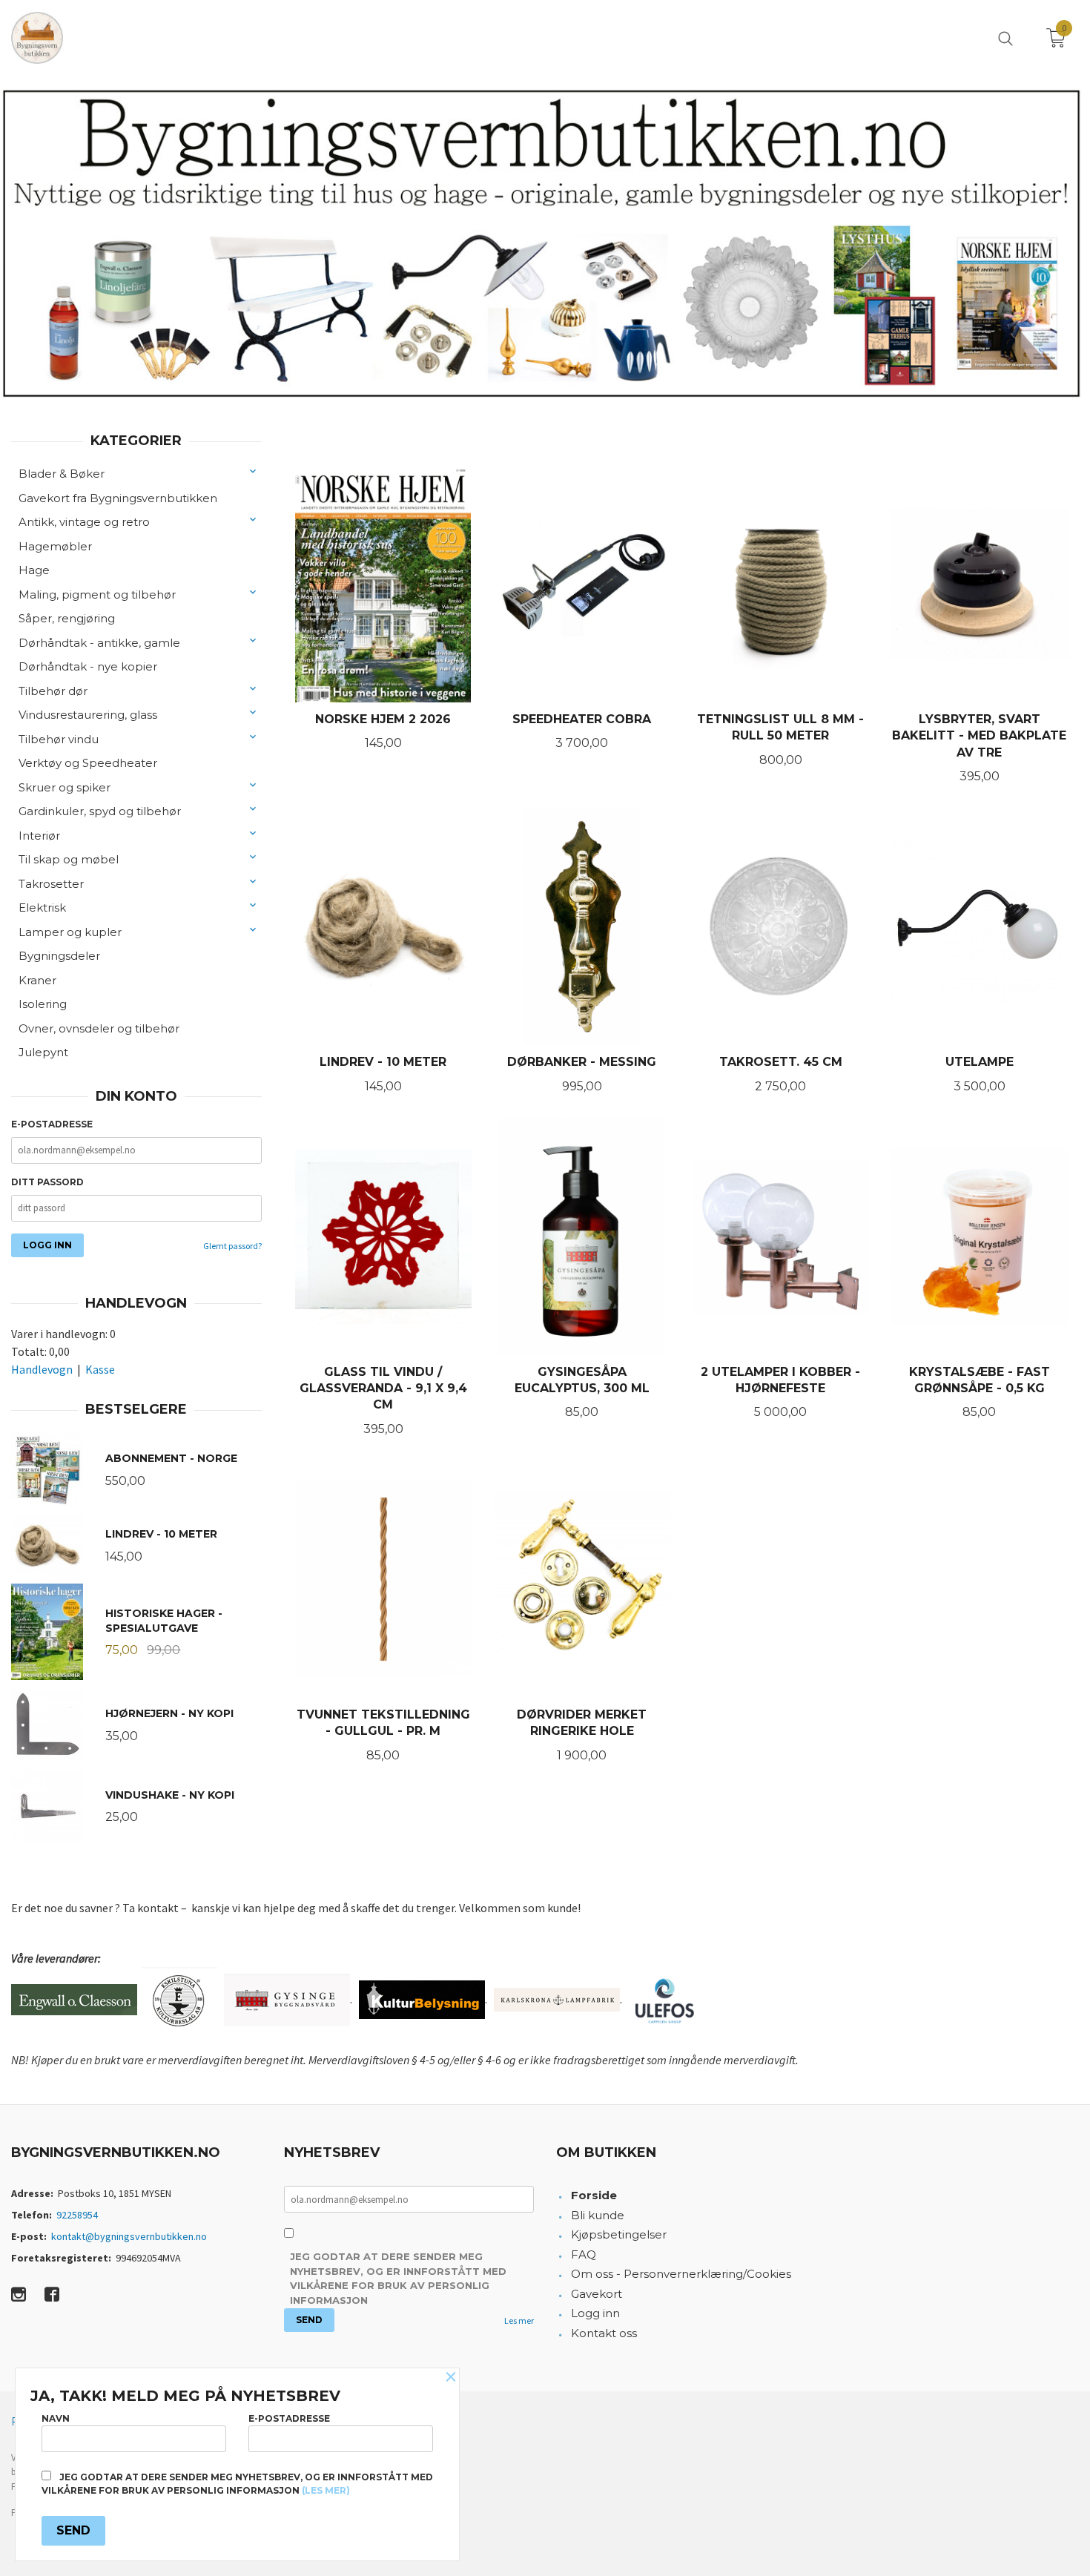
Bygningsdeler (59, 956)
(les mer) (326, 2490)
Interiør (39, 836)
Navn (56, 2418)
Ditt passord (47, 1182)
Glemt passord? (232, 1246)
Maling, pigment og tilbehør (97, 594)
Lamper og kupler (70, 932)
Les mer (519, 2320)
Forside (594, 2195)
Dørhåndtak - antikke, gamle (99, 643)
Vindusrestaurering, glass (88, 715)
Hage (34, 570)
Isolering (43, 1004)
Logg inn (595, 2313)
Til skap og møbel (69, 859)
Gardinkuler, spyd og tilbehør (100, 811)
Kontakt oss (604, 2333)
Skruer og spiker (65, 787)
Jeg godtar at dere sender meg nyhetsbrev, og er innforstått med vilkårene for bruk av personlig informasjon (398, 2278)
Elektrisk (42, 907)
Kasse (100, 1369)
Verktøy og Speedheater (88, 763)
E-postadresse (52, 1124)
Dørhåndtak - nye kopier (88, 666)
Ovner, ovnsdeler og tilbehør (99, 1028)
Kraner (37, 980)
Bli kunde (598, 2215)
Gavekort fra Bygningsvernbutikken (118, 498)
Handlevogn (42, 1369)
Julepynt (43, 1052)
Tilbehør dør (53, 691)
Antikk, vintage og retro (84, 522)
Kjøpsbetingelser (619, 2234)
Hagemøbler (55, 546)
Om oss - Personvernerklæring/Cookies (681, 2274)
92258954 (77, 2215)
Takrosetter (51, 884)
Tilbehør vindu (59, 739)
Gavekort (597, 2294)
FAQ (584, 2254)
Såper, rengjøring (67, 618)
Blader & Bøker (62, 474)
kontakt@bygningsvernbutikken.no (129, 2236)
